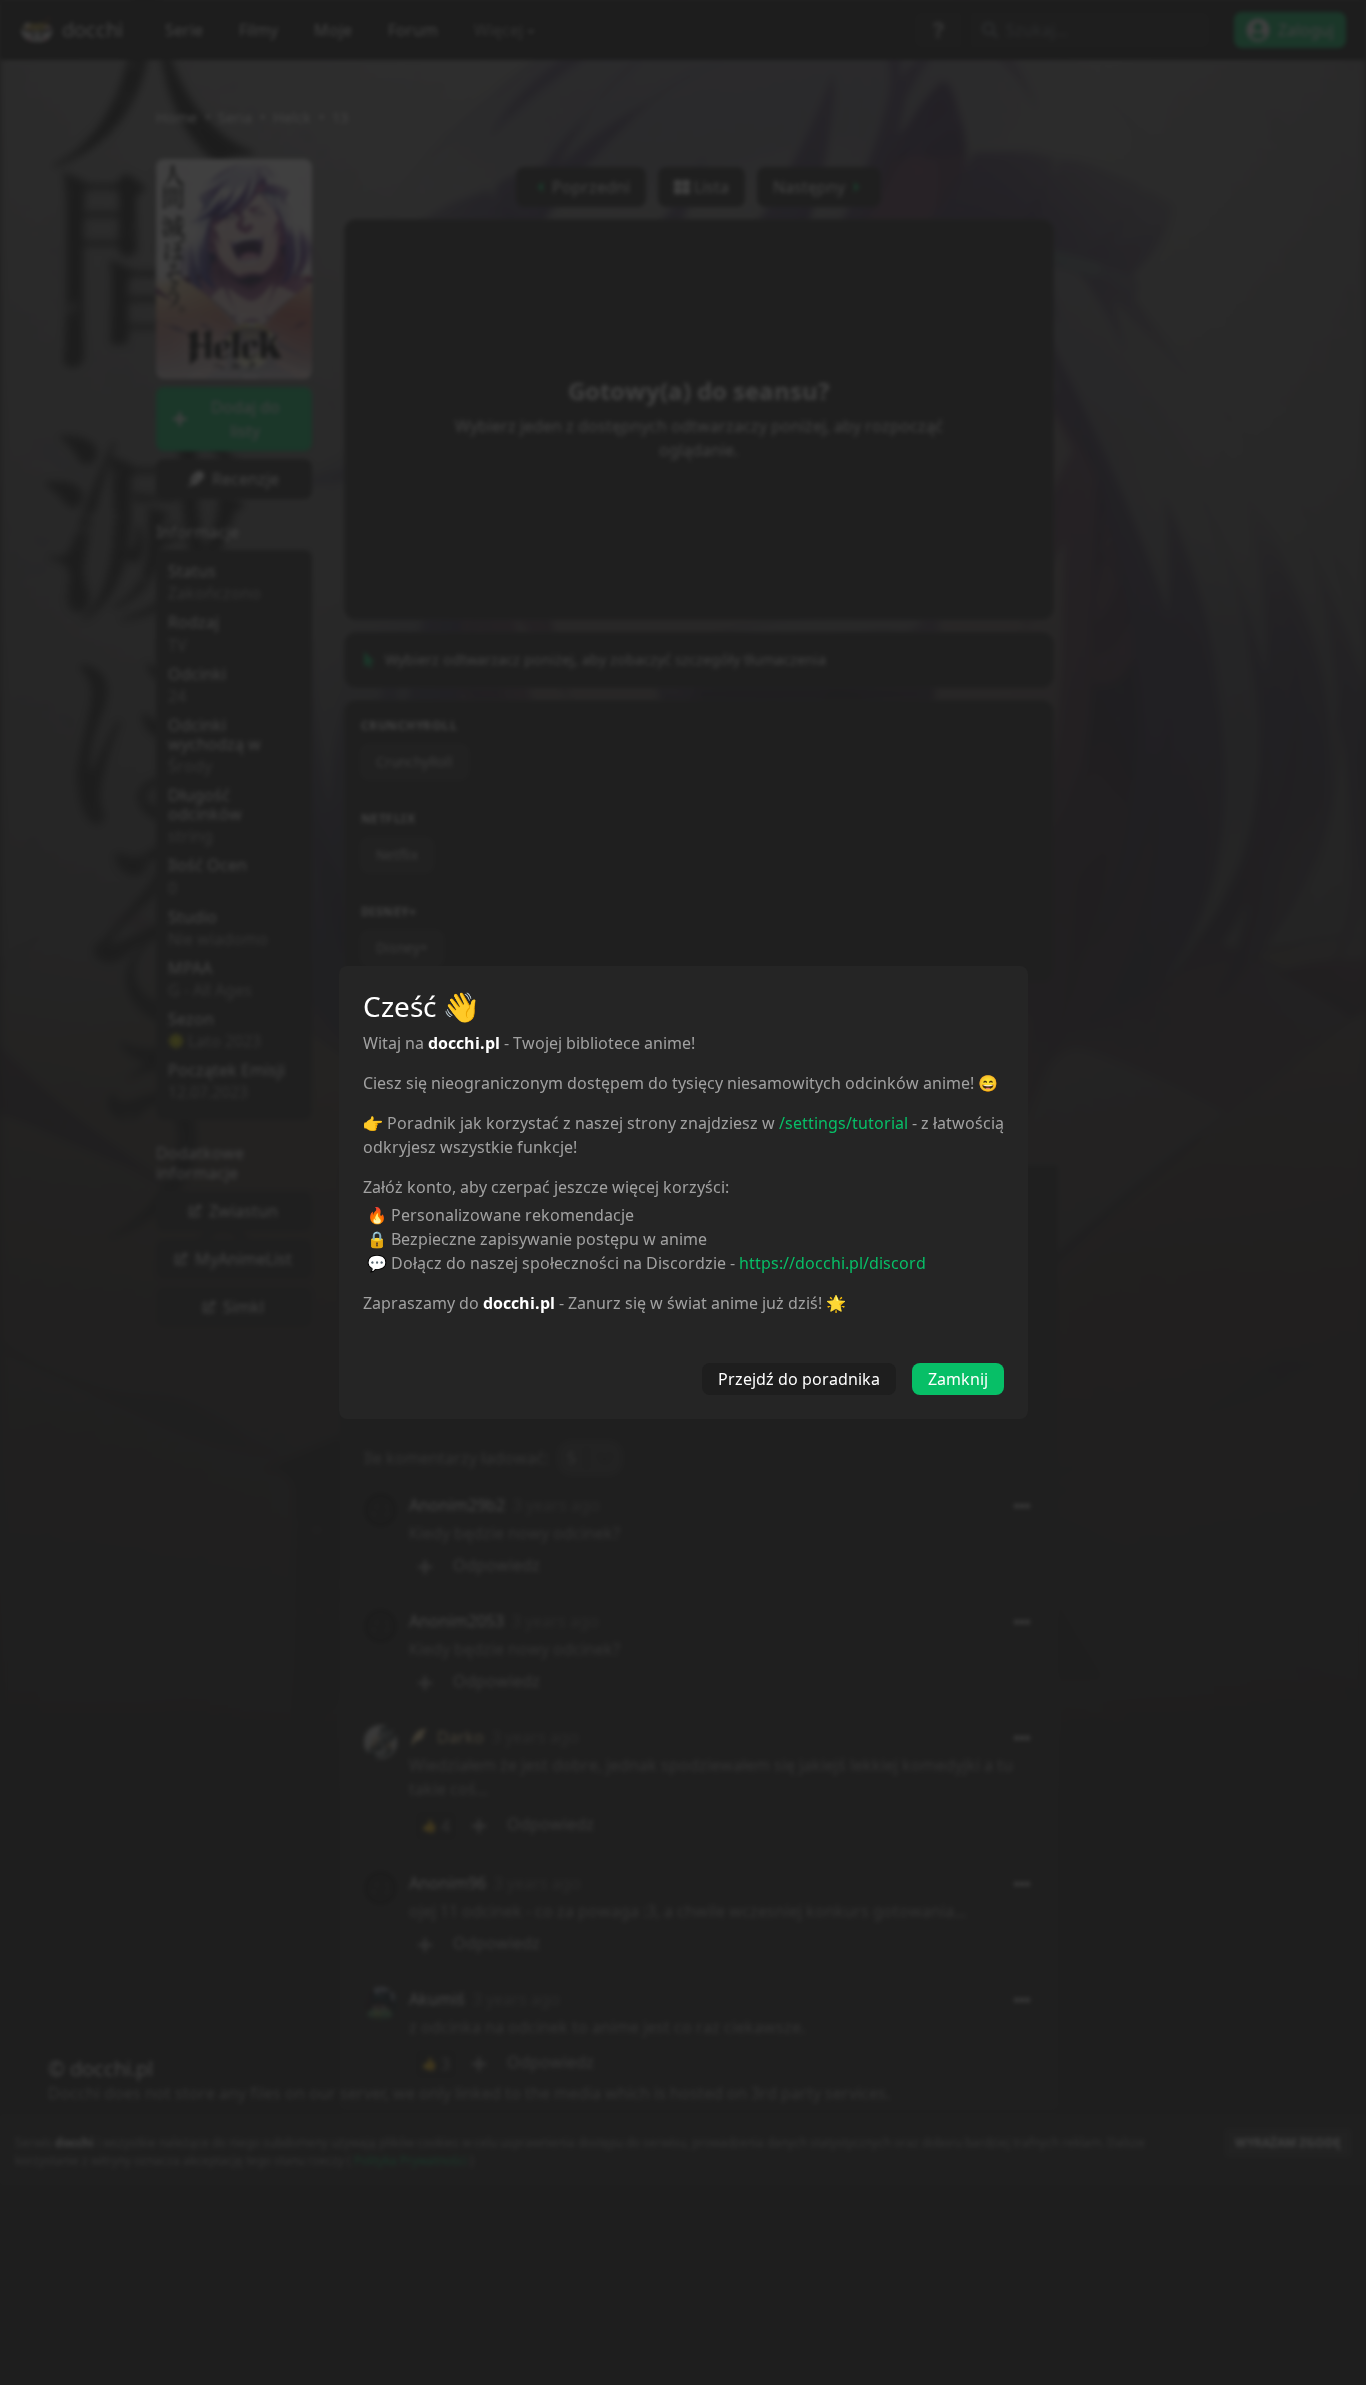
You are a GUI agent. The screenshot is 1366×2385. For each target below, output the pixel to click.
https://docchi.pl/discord (832, 1263)
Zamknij (958, 1379)
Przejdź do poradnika (799, 1379)
